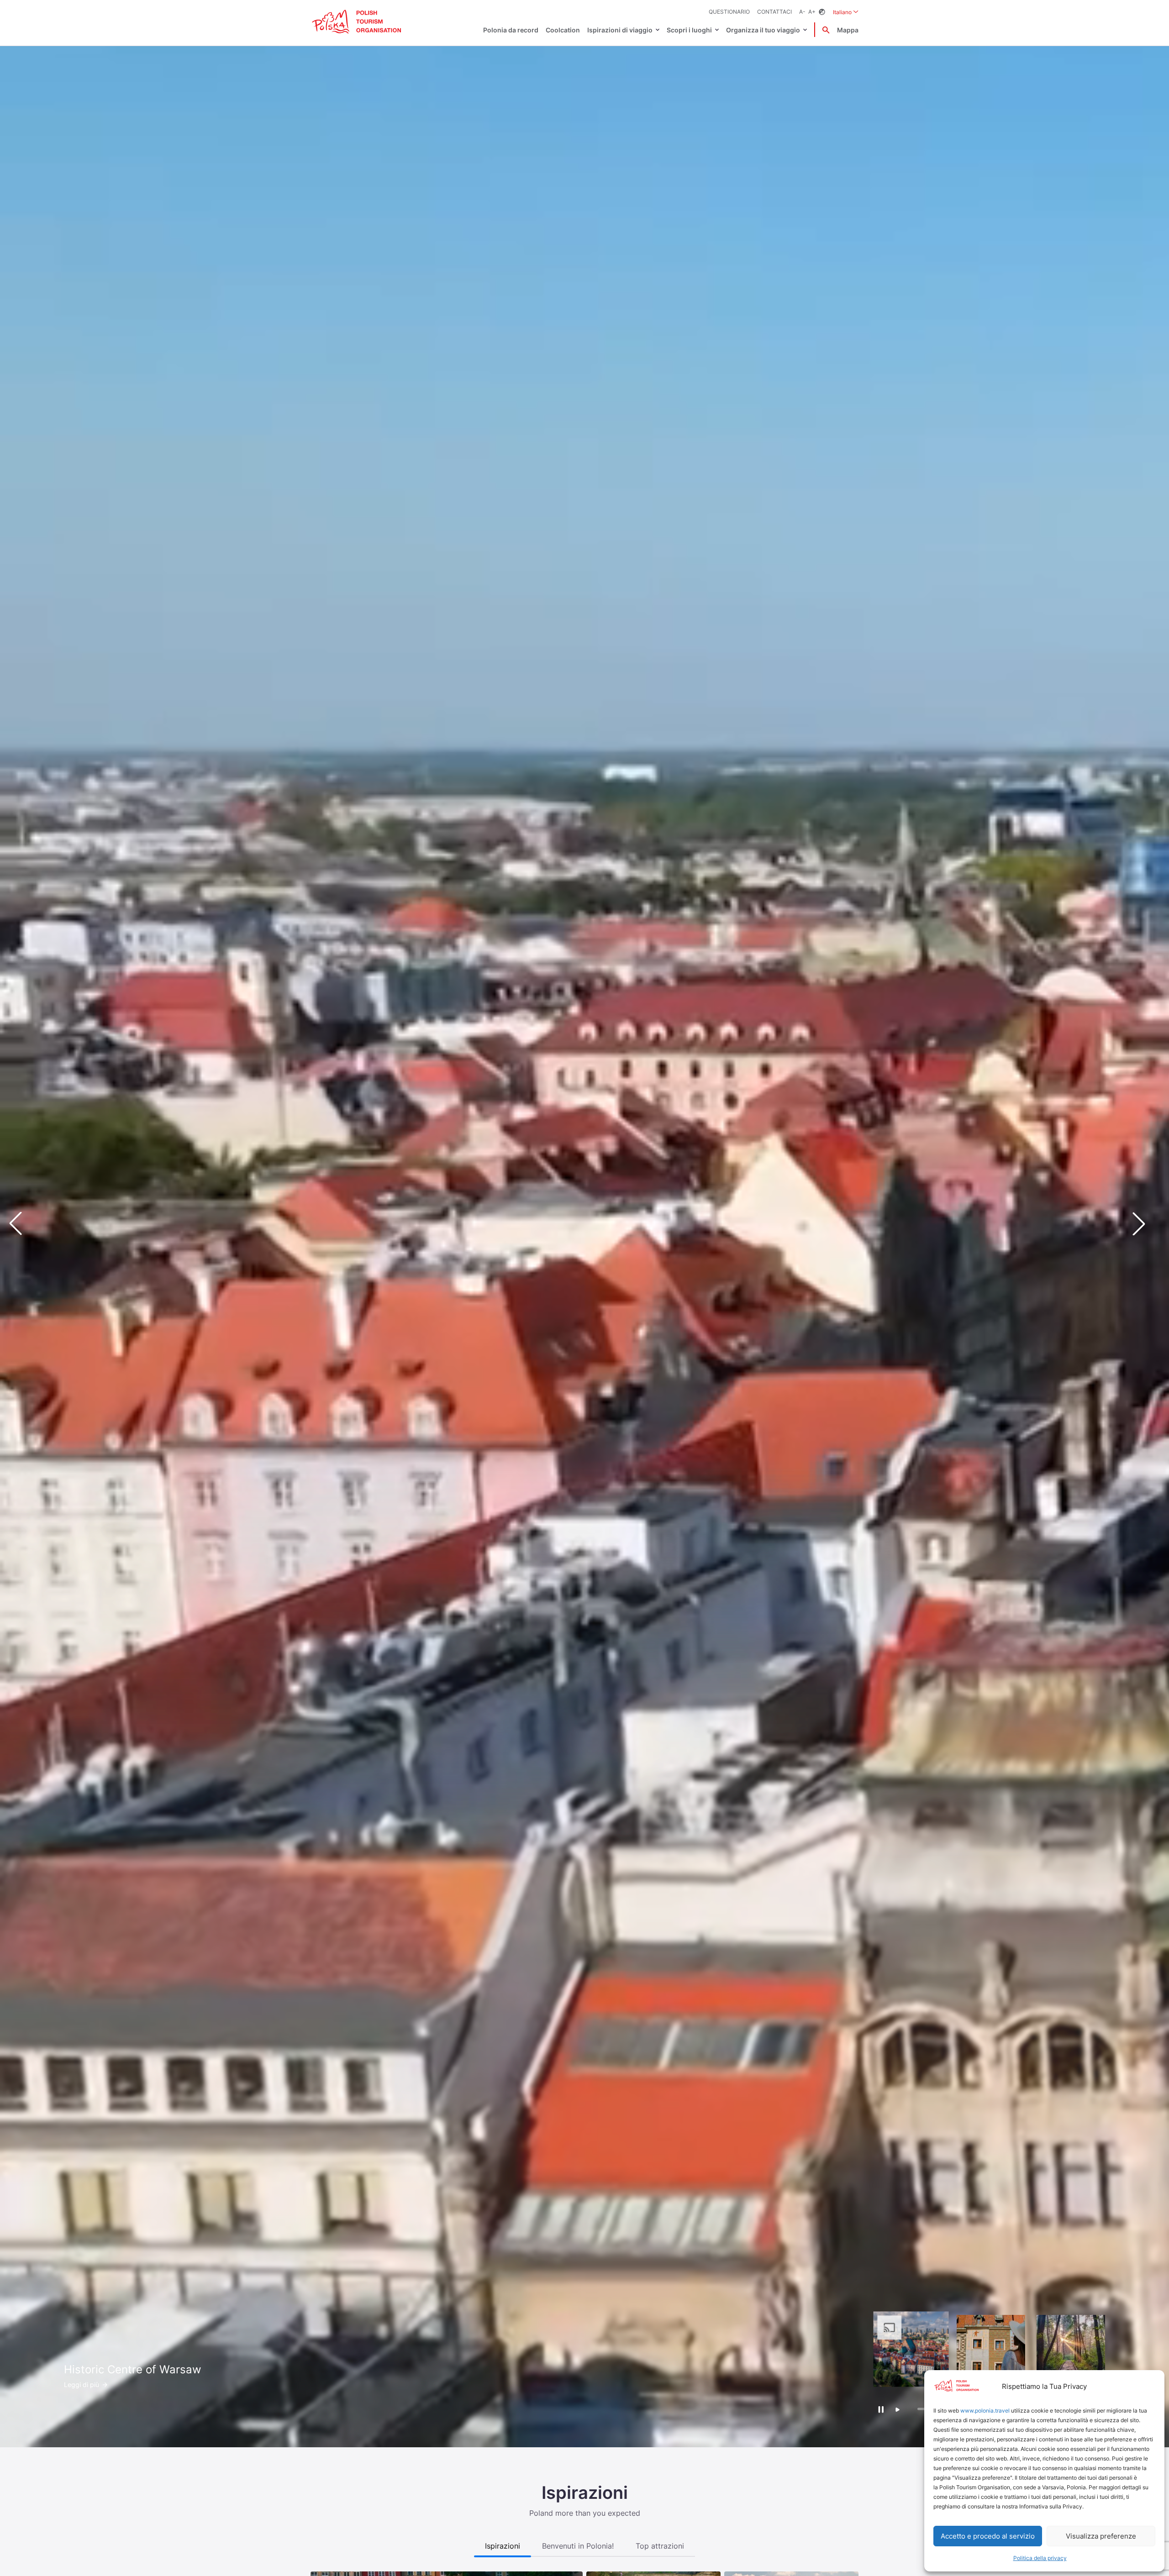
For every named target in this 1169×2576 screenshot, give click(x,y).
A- (802, 12)
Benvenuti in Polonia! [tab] (578, 2546)
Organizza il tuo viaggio (763, 30)
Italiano (846, 12)
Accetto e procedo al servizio (988, 2536)
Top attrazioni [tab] (660, 2546)
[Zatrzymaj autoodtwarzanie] (881, 2409)
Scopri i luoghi (689, 30)
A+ (812, 12)
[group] (911, 2349)
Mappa (848, 30)
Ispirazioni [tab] (503, 2546)
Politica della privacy (1040, 2558)
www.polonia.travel (985, 2411)
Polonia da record (511, 30)
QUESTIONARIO (729, 12)
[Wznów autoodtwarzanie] (898, 2410)
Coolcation (563, 30)
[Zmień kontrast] (822, 12)
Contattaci (774, 12)
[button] (1146, 1223)
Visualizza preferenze (1101, 2536)
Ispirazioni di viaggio (620, 30)
